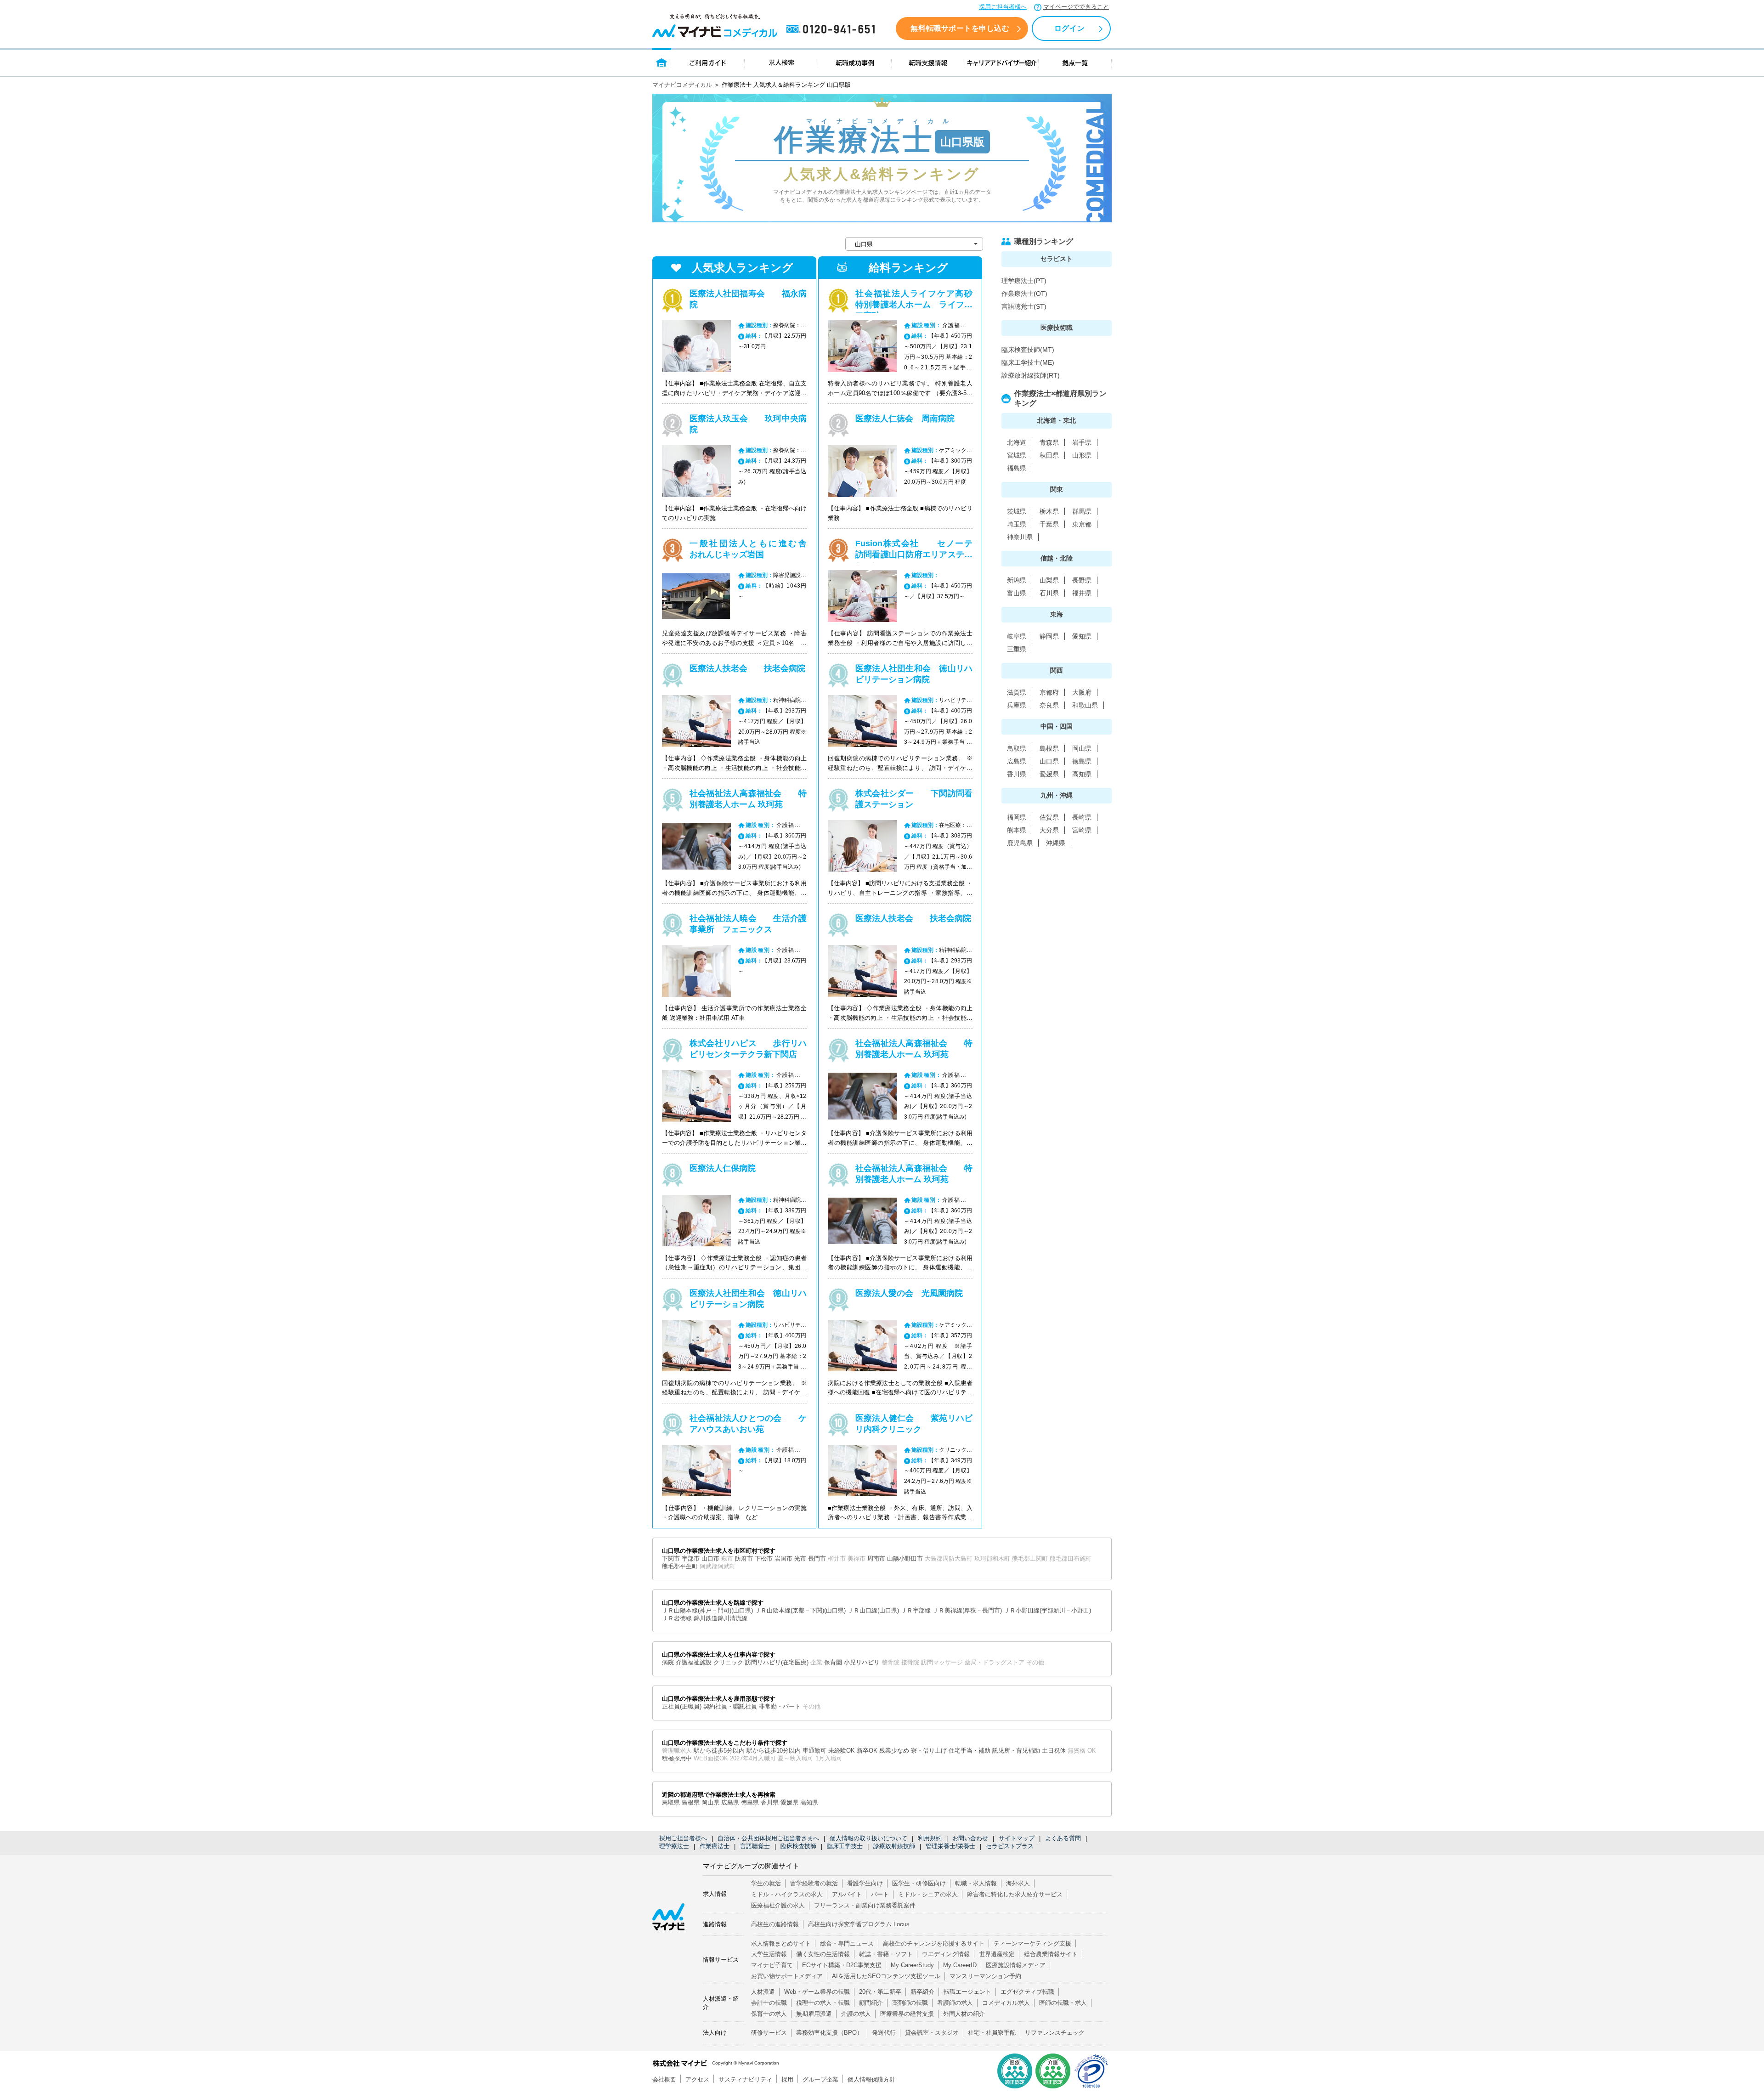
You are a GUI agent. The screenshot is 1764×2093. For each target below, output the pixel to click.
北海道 (1017, 442)
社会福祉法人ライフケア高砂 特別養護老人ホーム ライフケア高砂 (922, 305)
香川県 (1017, 774)
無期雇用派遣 (814, 2014)
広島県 (1017, 761)
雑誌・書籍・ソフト (886, 1954)
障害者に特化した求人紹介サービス (1015, 1894)
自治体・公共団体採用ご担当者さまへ (768, 1838)
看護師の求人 (955, 2003)
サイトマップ (1017, 1838)
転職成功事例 (855, 62)
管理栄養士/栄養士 (950, 1846)
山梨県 (1049, 580)
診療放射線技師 (894, 1846)
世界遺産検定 (997, 1954)
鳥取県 (1017, 748)
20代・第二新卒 (880, 1992)
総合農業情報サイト (1051, 1954)
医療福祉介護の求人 (778, 1905)
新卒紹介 (922, 1992)
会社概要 (664, 2079)
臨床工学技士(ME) (1028, 362)
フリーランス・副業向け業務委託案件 (865, 1905)
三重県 (1017, 649)
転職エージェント (967, 1992)
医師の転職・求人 (1063, 2003)
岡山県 (1082, 748)
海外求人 (1018, 1883)
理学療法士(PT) (1024, 281)
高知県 (1082, 774)
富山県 (1017, 593)
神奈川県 (1020, 537)
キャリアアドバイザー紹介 (1002, 62)
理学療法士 (674, 1846)
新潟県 (1017, 580)
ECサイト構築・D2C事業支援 (842, 1965)
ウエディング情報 (946, 1954)
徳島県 (1082, 761)
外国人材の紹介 (964, 2014)
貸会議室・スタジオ (932, 2033)
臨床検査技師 (798, 1846)
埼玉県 (1017, 524)
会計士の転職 (769, 2003)
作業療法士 (715, 1846)
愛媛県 (1049, 774)
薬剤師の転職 (910, 2003)
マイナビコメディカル (682, 85)
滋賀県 (1017, 692)
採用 (787, 2079)
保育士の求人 (769, 2014)
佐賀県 (1049, 817)
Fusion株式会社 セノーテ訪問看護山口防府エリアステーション (914, 554)
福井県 (1082, 593)
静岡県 (1049, 636)
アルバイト (847, 1894)
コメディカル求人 (1006, 2003)
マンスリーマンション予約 (985, 1976)
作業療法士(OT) (1024, 294)
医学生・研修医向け (919, 1883)
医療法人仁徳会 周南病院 (905, 419)
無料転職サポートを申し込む (960, 28)
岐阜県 (1017, 636)
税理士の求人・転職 (823, 2003)
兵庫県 (1017, 705)
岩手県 (1082, 442)
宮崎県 (1082, 830)
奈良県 (1049, 705)
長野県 (1082, 580)
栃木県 (1049, 511)
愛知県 (1082, 636)
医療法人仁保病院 (723, 1168)
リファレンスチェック (1055, 2033)
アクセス (697, 2079)
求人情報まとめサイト (781, 1943)
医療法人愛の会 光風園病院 (909, 1293)
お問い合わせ (970, 1838)
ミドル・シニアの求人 (928, 1894)
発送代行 (884, 2033)
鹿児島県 (1020, 843)
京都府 (1049, 692)
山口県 (1049, 761)
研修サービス (769, 2033)
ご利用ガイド (708, 62)
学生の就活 (766, 1883)
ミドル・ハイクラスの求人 (787, 1894)
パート (880, 1894)
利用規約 (930, 1838)
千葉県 (1049, 524)
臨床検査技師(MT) (1028, 350)
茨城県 (1017, 511)
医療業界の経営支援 (907, 2014)
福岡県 (1017, 817)
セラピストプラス (1010, 1846)
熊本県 (1017, 830)
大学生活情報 (769, 1954)
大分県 (1049, 830)
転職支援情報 (928, 62)
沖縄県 (1056, 843)
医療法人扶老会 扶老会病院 (747, 668)
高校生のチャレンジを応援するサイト (934, 1943)
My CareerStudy (912, 1965)
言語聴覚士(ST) (1024, 306)
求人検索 (781, 62)
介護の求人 (856, 2014)
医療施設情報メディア (1016, 1965)
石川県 (1049, 593)
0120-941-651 (832, 29)
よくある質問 (1063, 1838)
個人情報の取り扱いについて (868, 1838)
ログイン (1069, 28)
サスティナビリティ (745, 2079)
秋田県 (1049, 455)
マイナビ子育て (772, 1965)
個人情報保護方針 (871, 2079)
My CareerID (960, 1965)
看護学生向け (865, 1883)
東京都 (1082, 524)
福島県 (1017, 468)
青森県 (1049, 442)
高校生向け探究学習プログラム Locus (859, 1924)
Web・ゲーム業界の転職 (817, 1992)
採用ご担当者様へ (1003, 7)
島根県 (1049, 748)
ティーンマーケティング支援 (1032, 1943)
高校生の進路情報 (775, 1924)
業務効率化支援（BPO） (829, 2033)
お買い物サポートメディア (787, 1976)
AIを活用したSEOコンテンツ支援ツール (886, 1976)
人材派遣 (763, 1992)
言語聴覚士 (755, 1846)
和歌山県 (1085, 705)
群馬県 (1082, 511)
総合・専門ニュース (847, 1943)
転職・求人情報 (976, 1883)
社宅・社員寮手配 (992, 2033)
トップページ (662, 62)
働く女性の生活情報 (823, 1954)
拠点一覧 (1075, 62)
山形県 (1082, 455)
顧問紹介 (871, 2003)
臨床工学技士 (845, 1846)
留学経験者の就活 (814, 1883)
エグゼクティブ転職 (1027, 1992)
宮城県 (1017, 455)
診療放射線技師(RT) (1031, 375)
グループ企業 (820, 2079)
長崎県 (1082, 817)
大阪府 (1082, 692)
